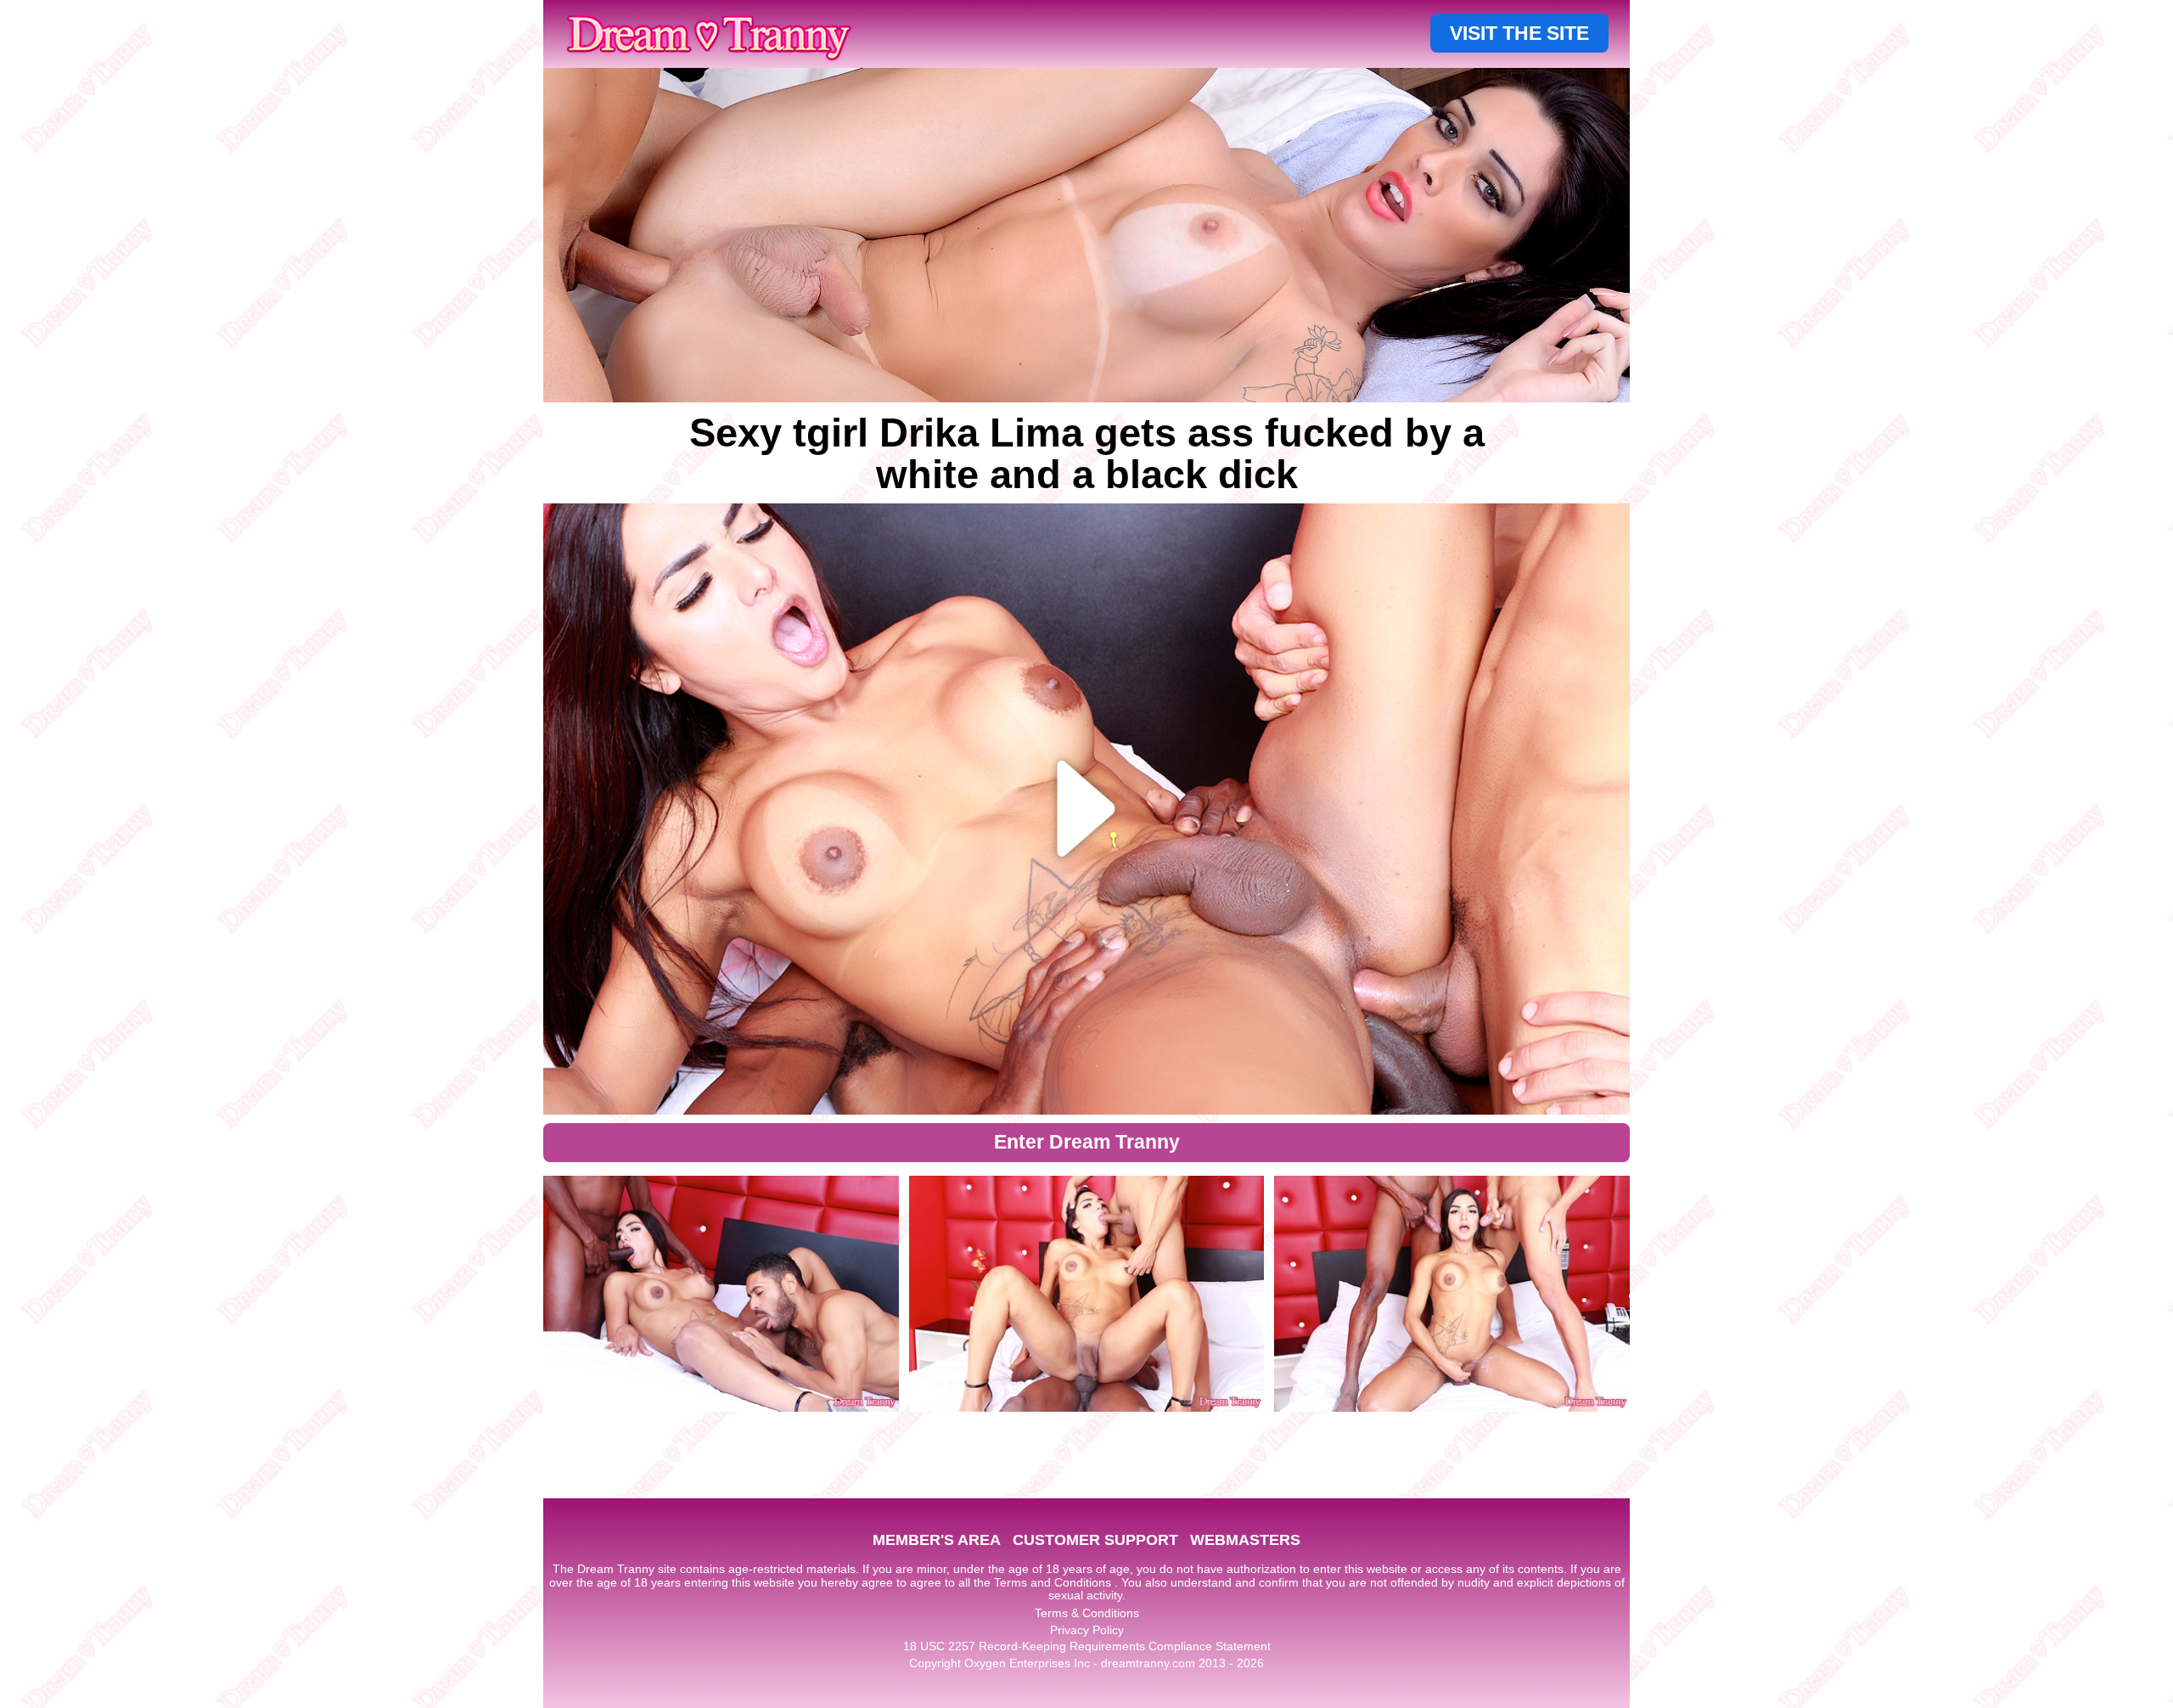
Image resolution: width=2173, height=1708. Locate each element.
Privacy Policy (1087, 1630)
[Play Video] (1087, 809)
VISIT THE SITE (1519, 33)
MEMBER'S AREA (937, 1540)
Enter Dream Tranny (1087, 1142)
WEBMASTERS (1245, 1540)
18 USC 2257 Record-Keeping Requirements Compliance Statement (1087, 1646)
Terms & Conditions (1087, 1613)
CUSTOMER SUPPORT (1095, 1540)
